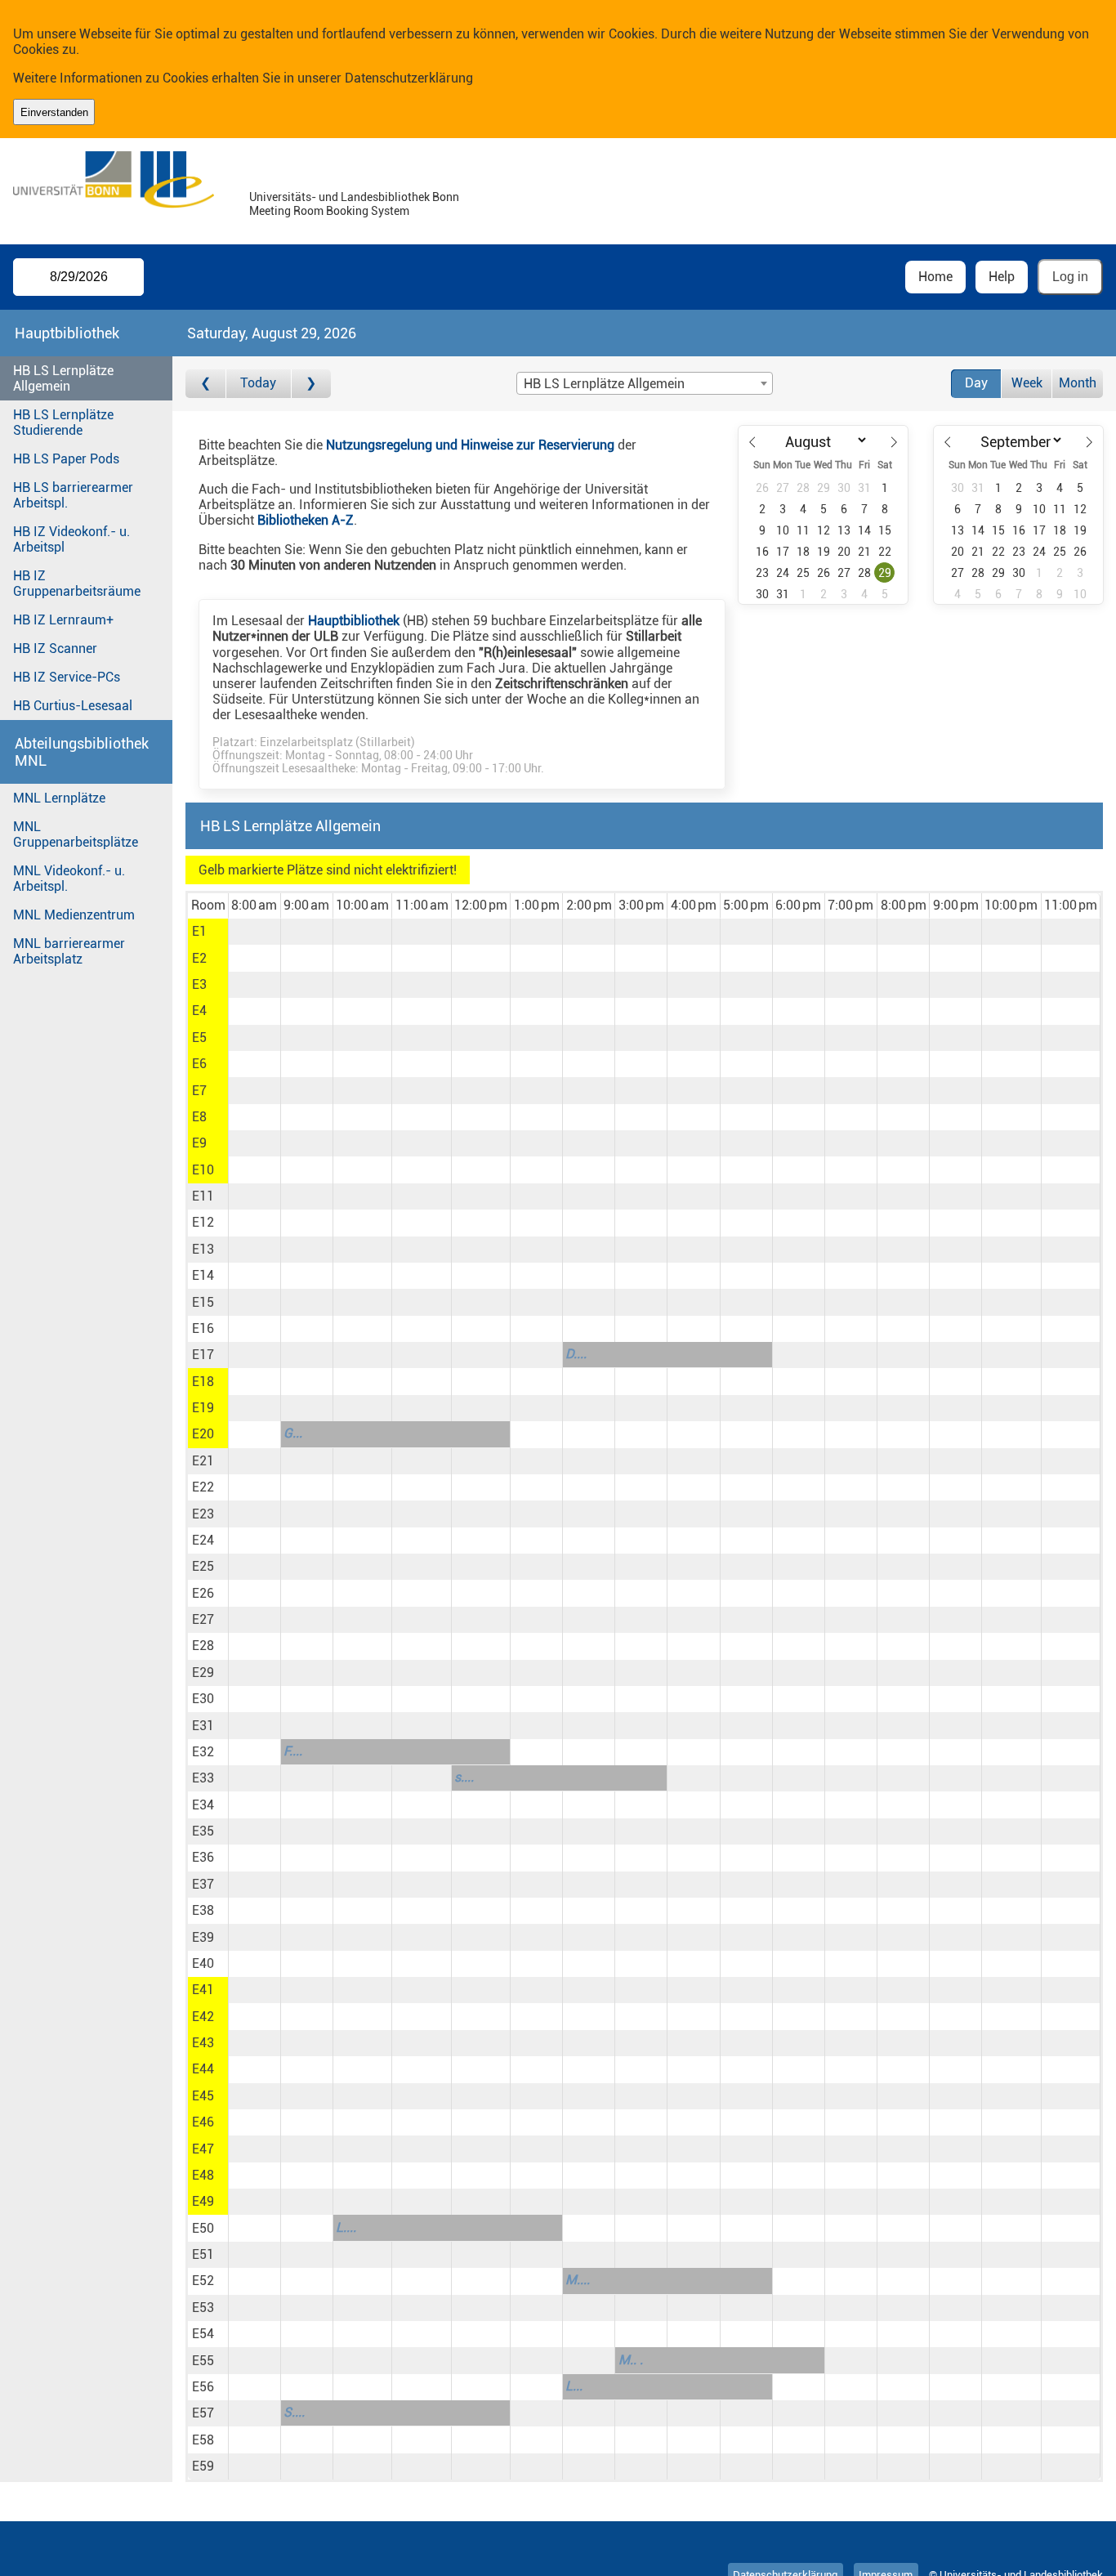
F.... (293, 1751)
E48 (203, 2175)
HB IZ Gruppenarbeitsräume (77, 584)
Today (258, 383)
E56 (203, 2387)
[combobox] (645, 383)
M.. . (631, 2360)
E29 (203, 1673)
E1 (199, 931)
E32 (203, 1752)
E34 (203, 1805)
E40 (203, 1963)
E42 (203, 2017)
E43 (203, 2043)
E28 (203, 1646)
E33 (203, 1778)
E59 (203, 2466)
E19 (203, 1408)
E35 (203, 1831)
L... (574, 2386)
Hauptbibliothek (354, 621)
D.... (576, 1354)
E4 (199, 1011)
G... (293, 1433)
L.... (346, 2227)
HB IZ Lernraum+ (63, 620)
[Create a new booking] (254, 932)
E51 (203, 2254)
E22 (203, 1487)
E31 (203, 1726)
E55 (203, 2361)
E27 (203, 1619)
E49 (203, 2201)
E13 (203, 1249)
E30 (203, 1699)
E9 (199, 1143)
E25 (203, 1566)
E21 (203, 1461)
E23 (203, 1514)
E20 (203, 1434)
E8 (199, 1117)
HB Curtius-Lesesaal (73, 706)
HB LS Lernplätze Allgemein (63, 378)
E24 (203, 1540)
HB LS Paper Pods (66, 459)
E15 (203, 1302)
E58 (203, 2440)
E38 (203, 1910)
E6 (199, 1064)
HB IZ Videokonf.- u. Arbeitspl (71, 539)
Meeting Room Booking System (329, 211)
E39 (203, 1937)
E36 (203, 1857)
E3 (199, 984)
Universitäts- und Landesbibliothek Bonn (354, 197)
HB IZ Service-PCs (67, 677)
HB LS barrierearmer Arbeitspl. (73, 495)
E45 (203, 2096)
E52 (203, 2281)
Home (935, 277)
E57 (203, 2413)
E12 (203, 1222)
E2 (199, 958)
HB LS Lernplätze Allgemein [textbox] (604, 384)
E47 (203, 2149)
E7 (199, 1091)
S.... (294, 2412)
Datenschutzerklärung (409, 78)
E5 (199, 1038)
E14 (203, 1275)
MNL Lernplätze (59, 798)
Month (1078, 383)
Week (1027, 383)
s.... (464, 1777)
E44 (203, 2069)
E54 (203, 2334)
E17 (203, 1355)
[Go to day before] (205, 384)
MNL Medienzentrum (74, 915)
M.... (578, 2280)
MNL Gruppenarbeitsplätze (76, 834)
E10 (203, 1170)
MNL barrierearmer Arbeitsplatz (69, 951)
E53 (203, 2308)
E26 (203, 1593)
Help (1002, 277)
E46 (203, 2122)
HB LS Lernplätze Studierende (63, 423)
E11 (203, 1196)
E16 (203, 1328)
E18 (203, 1382)
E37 (203, 1884)
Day (976, 383)
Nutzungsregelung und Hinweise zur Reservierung (470, 445)
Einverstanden (54, 112)
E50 (203, 2228)
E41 (203, 1990)
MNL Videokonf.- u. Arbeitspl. (69, 879)
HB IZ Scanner (55, 648)
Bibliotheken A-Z (306, 520)
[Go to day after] (311, 384)
